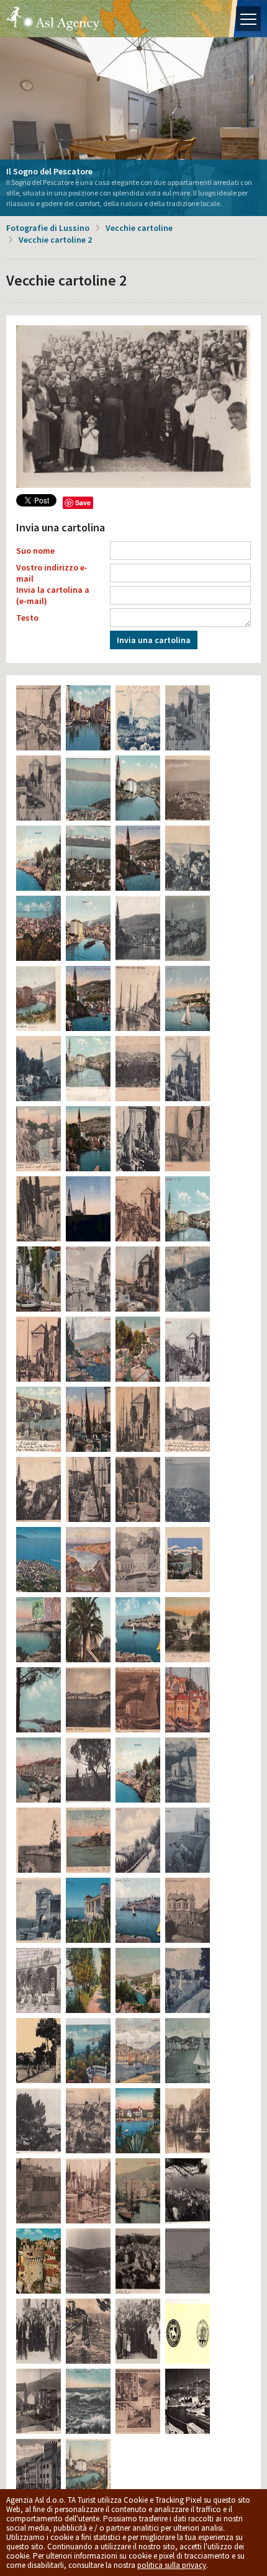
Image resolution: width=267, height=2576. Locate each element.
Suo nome (35, 551)
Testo (27, 618)
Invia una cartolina (154, 640)
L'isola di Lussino (53, 19)
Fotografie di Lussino (48, 228)
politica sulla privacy (172, 2565)
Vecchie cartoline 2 (55, 240)
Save (83, 502)
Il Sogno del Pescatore (49, 171)
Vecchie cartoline (139, 228)
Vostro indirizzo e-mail (52, 573)
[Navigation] (248, 19)
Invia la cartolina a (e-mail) (53, 595)
